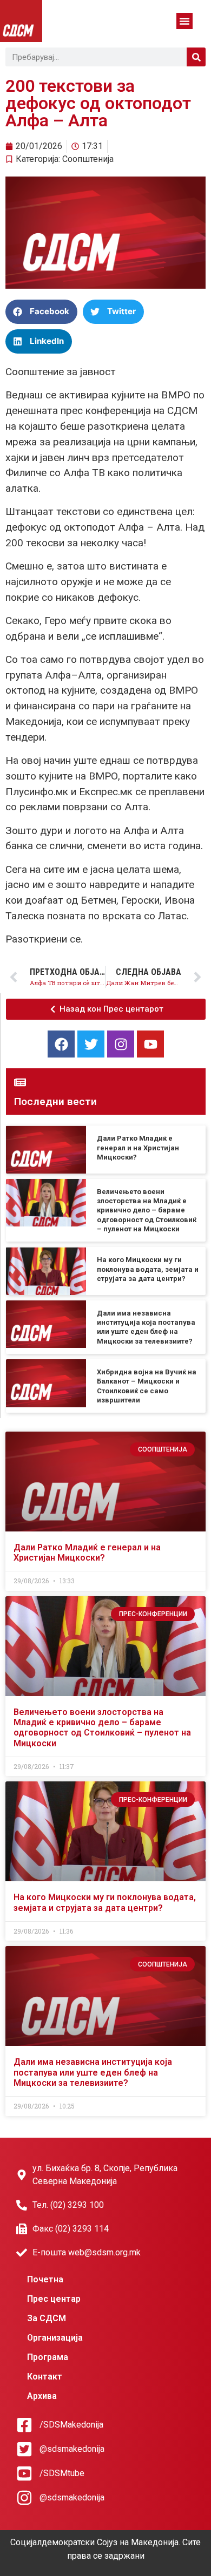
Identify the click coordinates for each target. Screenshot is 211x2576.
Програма (48, 2357)
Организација (55, 2338)
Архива (42, 2396)
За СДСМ (47, 2318)
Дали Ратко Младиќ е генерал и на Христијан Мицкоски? (138, 1148)
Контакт (45, 2377)
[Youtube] (150, 1044)
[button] (184, 21)
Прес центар (54, 2299)
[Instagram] (121, 1044)
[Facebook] (61, 1044)
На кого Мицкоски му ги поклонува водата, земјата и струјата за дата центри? (148, 1269)
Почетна (45, 2279)
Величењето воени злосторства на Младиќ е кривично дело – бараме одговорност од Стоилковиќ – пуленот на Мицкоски (147, 1210)
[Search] (196, 57)
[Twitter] (91, 1044)
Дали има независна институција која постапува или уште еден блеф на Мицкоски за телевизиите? (93, 2072)
